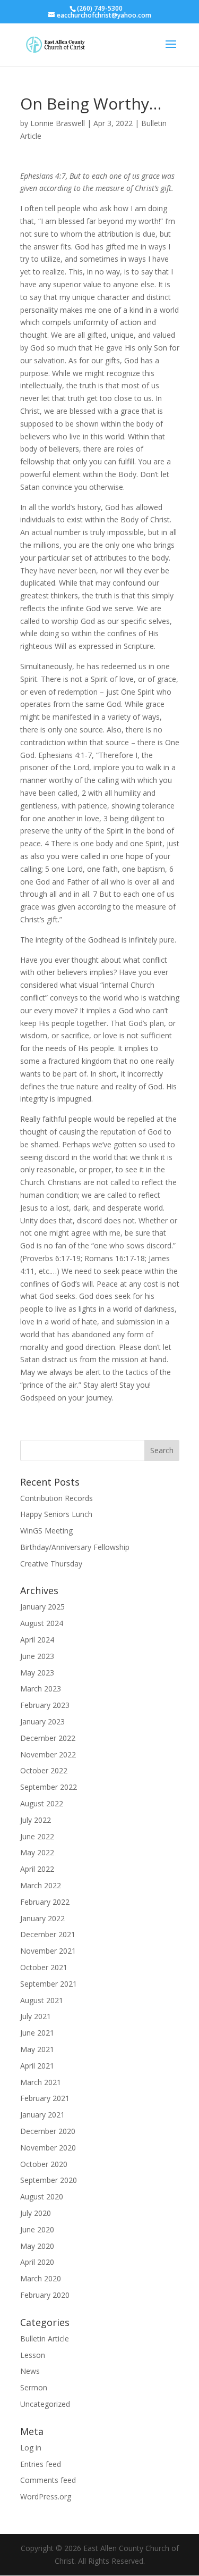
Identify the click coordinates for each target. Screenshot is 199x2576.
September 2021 (49, 1984)
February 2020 (45, 2295)
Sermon (34, 2387)
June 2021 (37, 2033)
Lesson (33, 2355)
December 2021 (48, 1934)
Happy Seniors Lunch (56, 1514)
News (30, 2371)
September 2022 (49, 1787)
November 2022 (48, 1754)
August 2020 (42, 2196)
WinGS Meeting (46, 1531)
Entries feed (41, 2464)
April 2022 (37, 1869)
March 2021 (41, 2082)
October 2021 (44, 1967)
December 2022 (48, 1738)
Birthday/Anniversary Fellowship (75, 1547)
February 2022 (45, 1902)
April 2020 (37, 2262)
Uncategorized (45, 2404)
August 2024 (42, 1623)
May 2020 (37, 2246)
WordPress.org (46, 2496)
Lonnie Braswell (58, 123)
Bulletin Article (45, 2339)
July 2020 (36, 2213)
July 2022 (36, 1820)
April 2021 (37, 2066)
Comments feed (48, 2480)
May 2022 (37, 1852)
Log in (31, 2448)
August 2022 (42, 1803)
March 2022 (41, 1885)
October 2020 (44, 2164)
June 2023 (37, 1656)
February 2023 (45, 1705)
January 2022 (42, 1918)
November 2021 (48, 1951)
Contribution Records (57, 1498)
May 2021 (37, 2049)
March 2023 (41, 1689)
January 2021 (42, 2115)
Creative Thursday (51, 1564)
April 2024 (37, 1640)
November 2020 (48, 2148)
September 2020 (49, 2180)
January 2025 (42, 1607)
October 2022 (44, 1770)
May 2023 (37, 1673)
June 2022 (37, 1836)
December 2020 (48, 2131)
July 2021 (36, 2016)
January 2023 (42, 1721)
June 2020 (37, 2229)
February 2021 (45, 2098)
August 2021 (42, 2000)
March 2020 (41, 2278)
